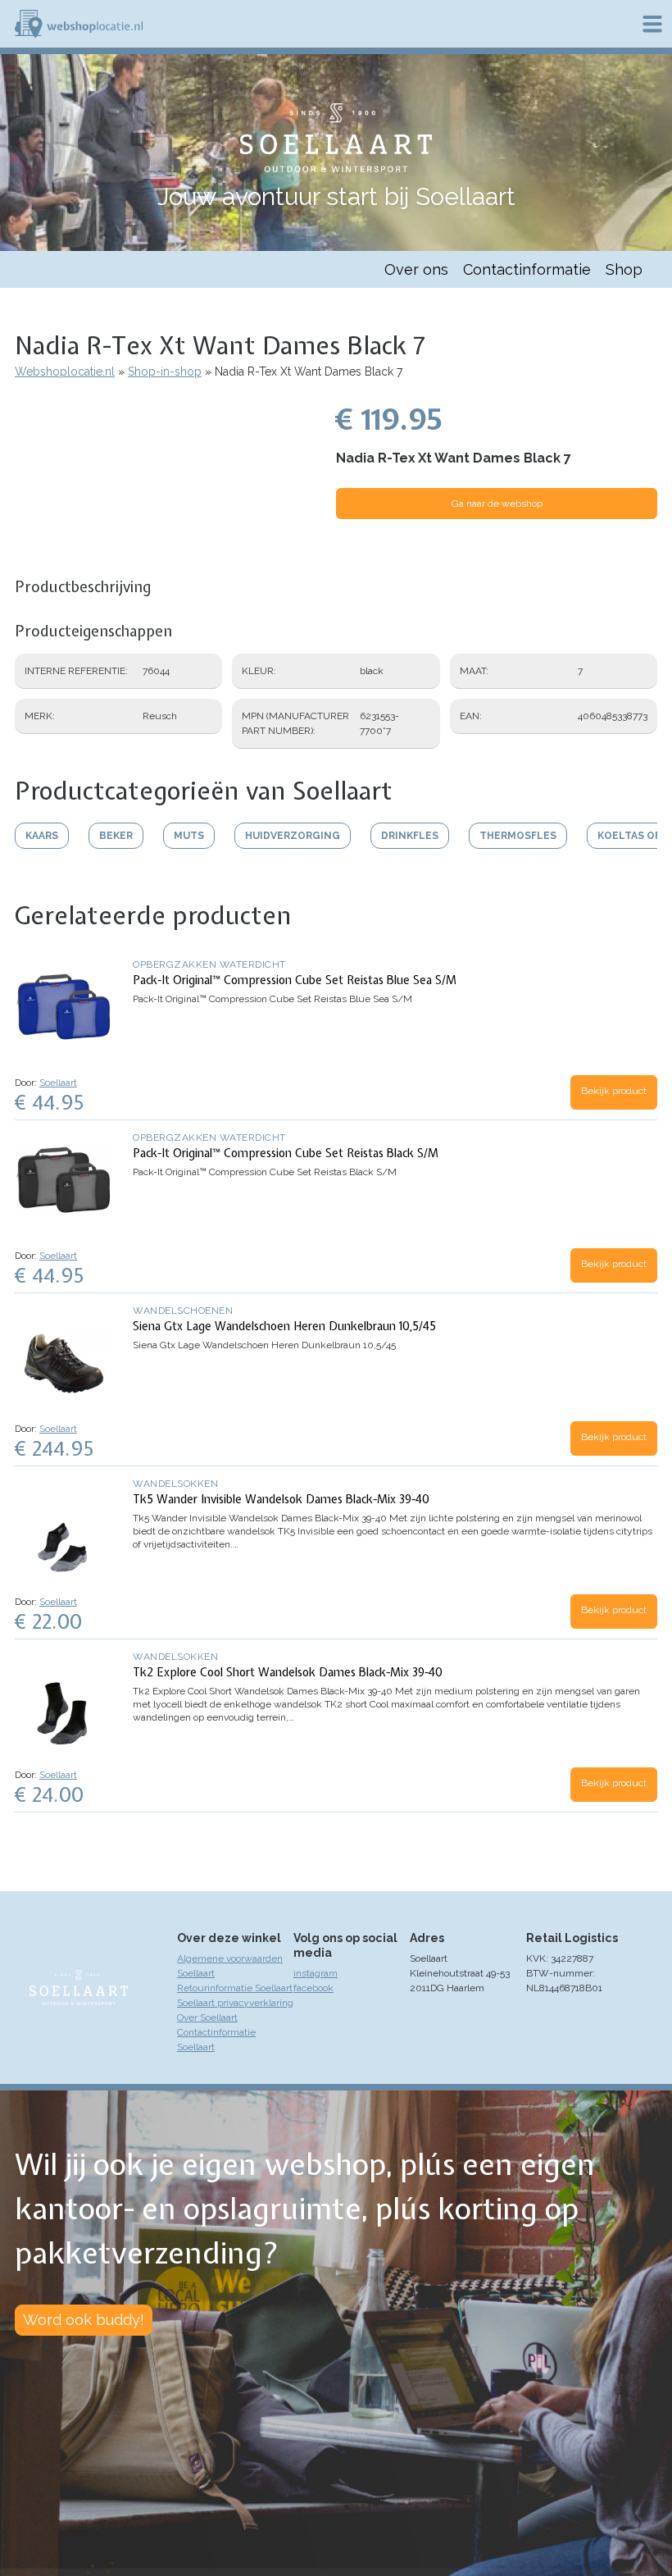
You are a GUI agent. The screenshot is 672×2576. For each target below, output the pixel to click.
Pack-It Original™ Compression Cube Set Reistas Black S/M (286, 1153)
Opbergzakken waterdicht (209, 964)
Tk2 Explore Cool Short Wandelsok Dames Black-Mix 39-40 (288, 1672)
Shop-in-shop (165, 372)
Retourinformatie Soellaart (235, 1988)
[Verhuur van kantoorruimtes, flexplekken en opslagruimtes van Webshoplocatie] (79, 24)
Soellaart (58, 1083)
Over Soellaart (207, 2017)
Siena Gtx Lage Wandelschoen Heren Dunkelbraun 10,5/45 (284, 1326)
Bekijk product (614, 1091)
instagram (316, 1973)
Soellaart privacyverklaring (235, 2003)
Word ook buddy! (84, 2320)
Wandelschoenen (183, 1311)
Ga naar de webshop (497, 504)
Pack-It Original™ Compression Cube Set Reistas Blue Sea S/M (295, 980)
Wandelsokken (175, 1484)
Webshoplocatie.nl (65, 372)
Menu (652, 24)
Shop (624, 269)
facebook (313, 1988)
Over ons (416, 269)
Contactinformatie (527, 269)
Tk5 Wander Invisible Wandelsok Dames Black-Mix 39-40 (281, 1499)
